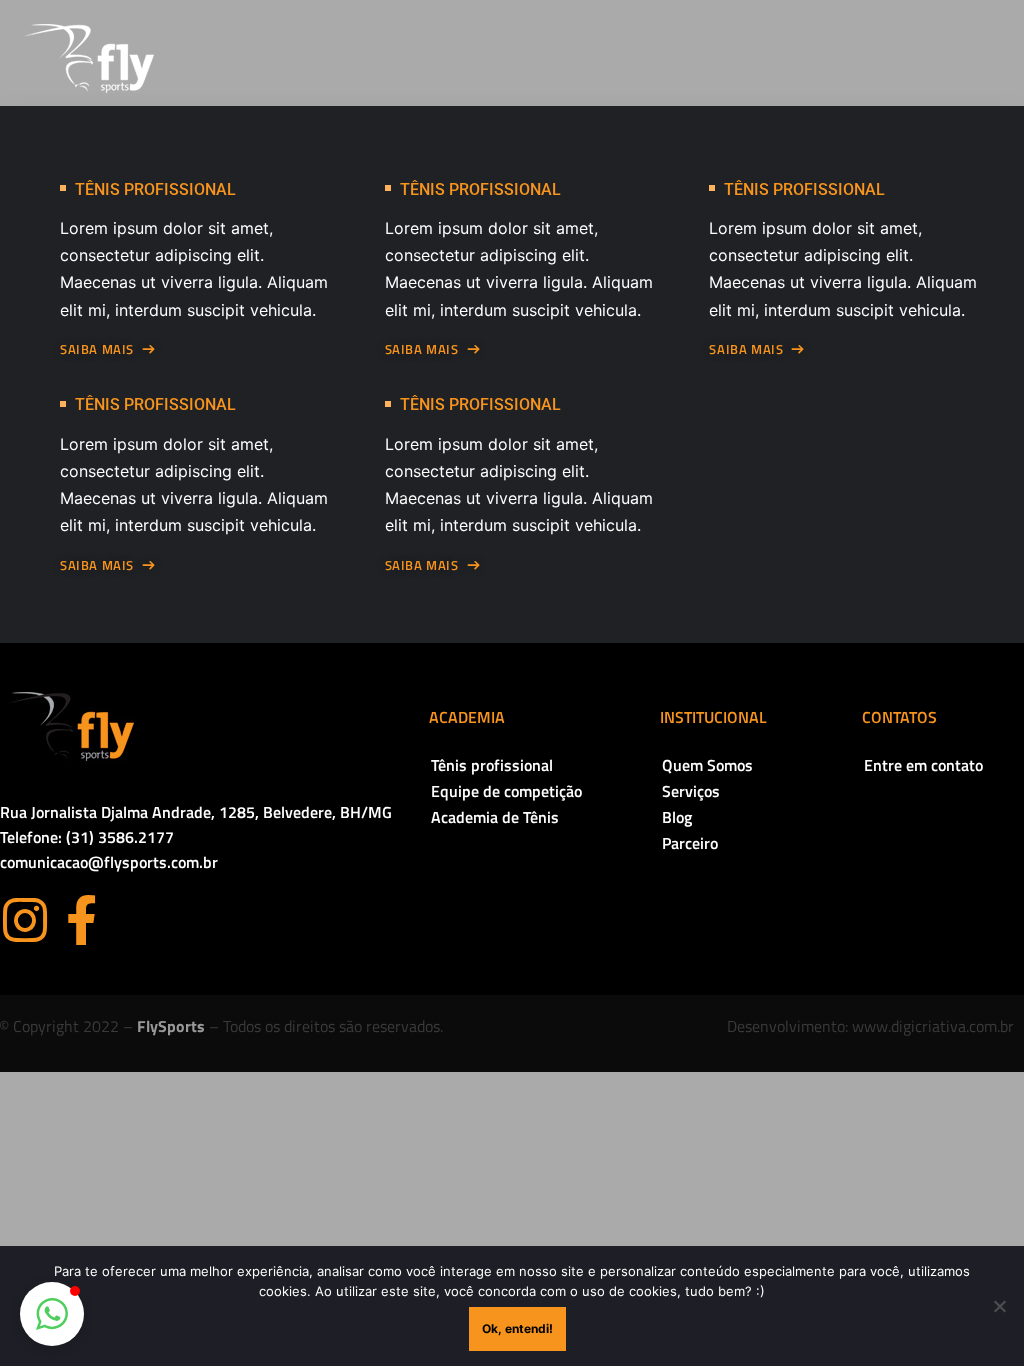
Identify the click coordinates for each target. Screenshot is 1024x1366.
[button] (52, 1314)
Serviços (691, 791)
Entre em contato (923, 765)
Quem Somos (707, 765)
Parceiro (690, 843)
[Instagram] (25, 920)
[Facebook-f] (81, 920)
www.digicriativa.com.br (933, 1026)
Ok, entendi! (517, 1328)
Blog (677, 817)
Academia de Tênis (495, 817)
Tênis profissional (492, 765)
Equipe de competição (506, 791)
